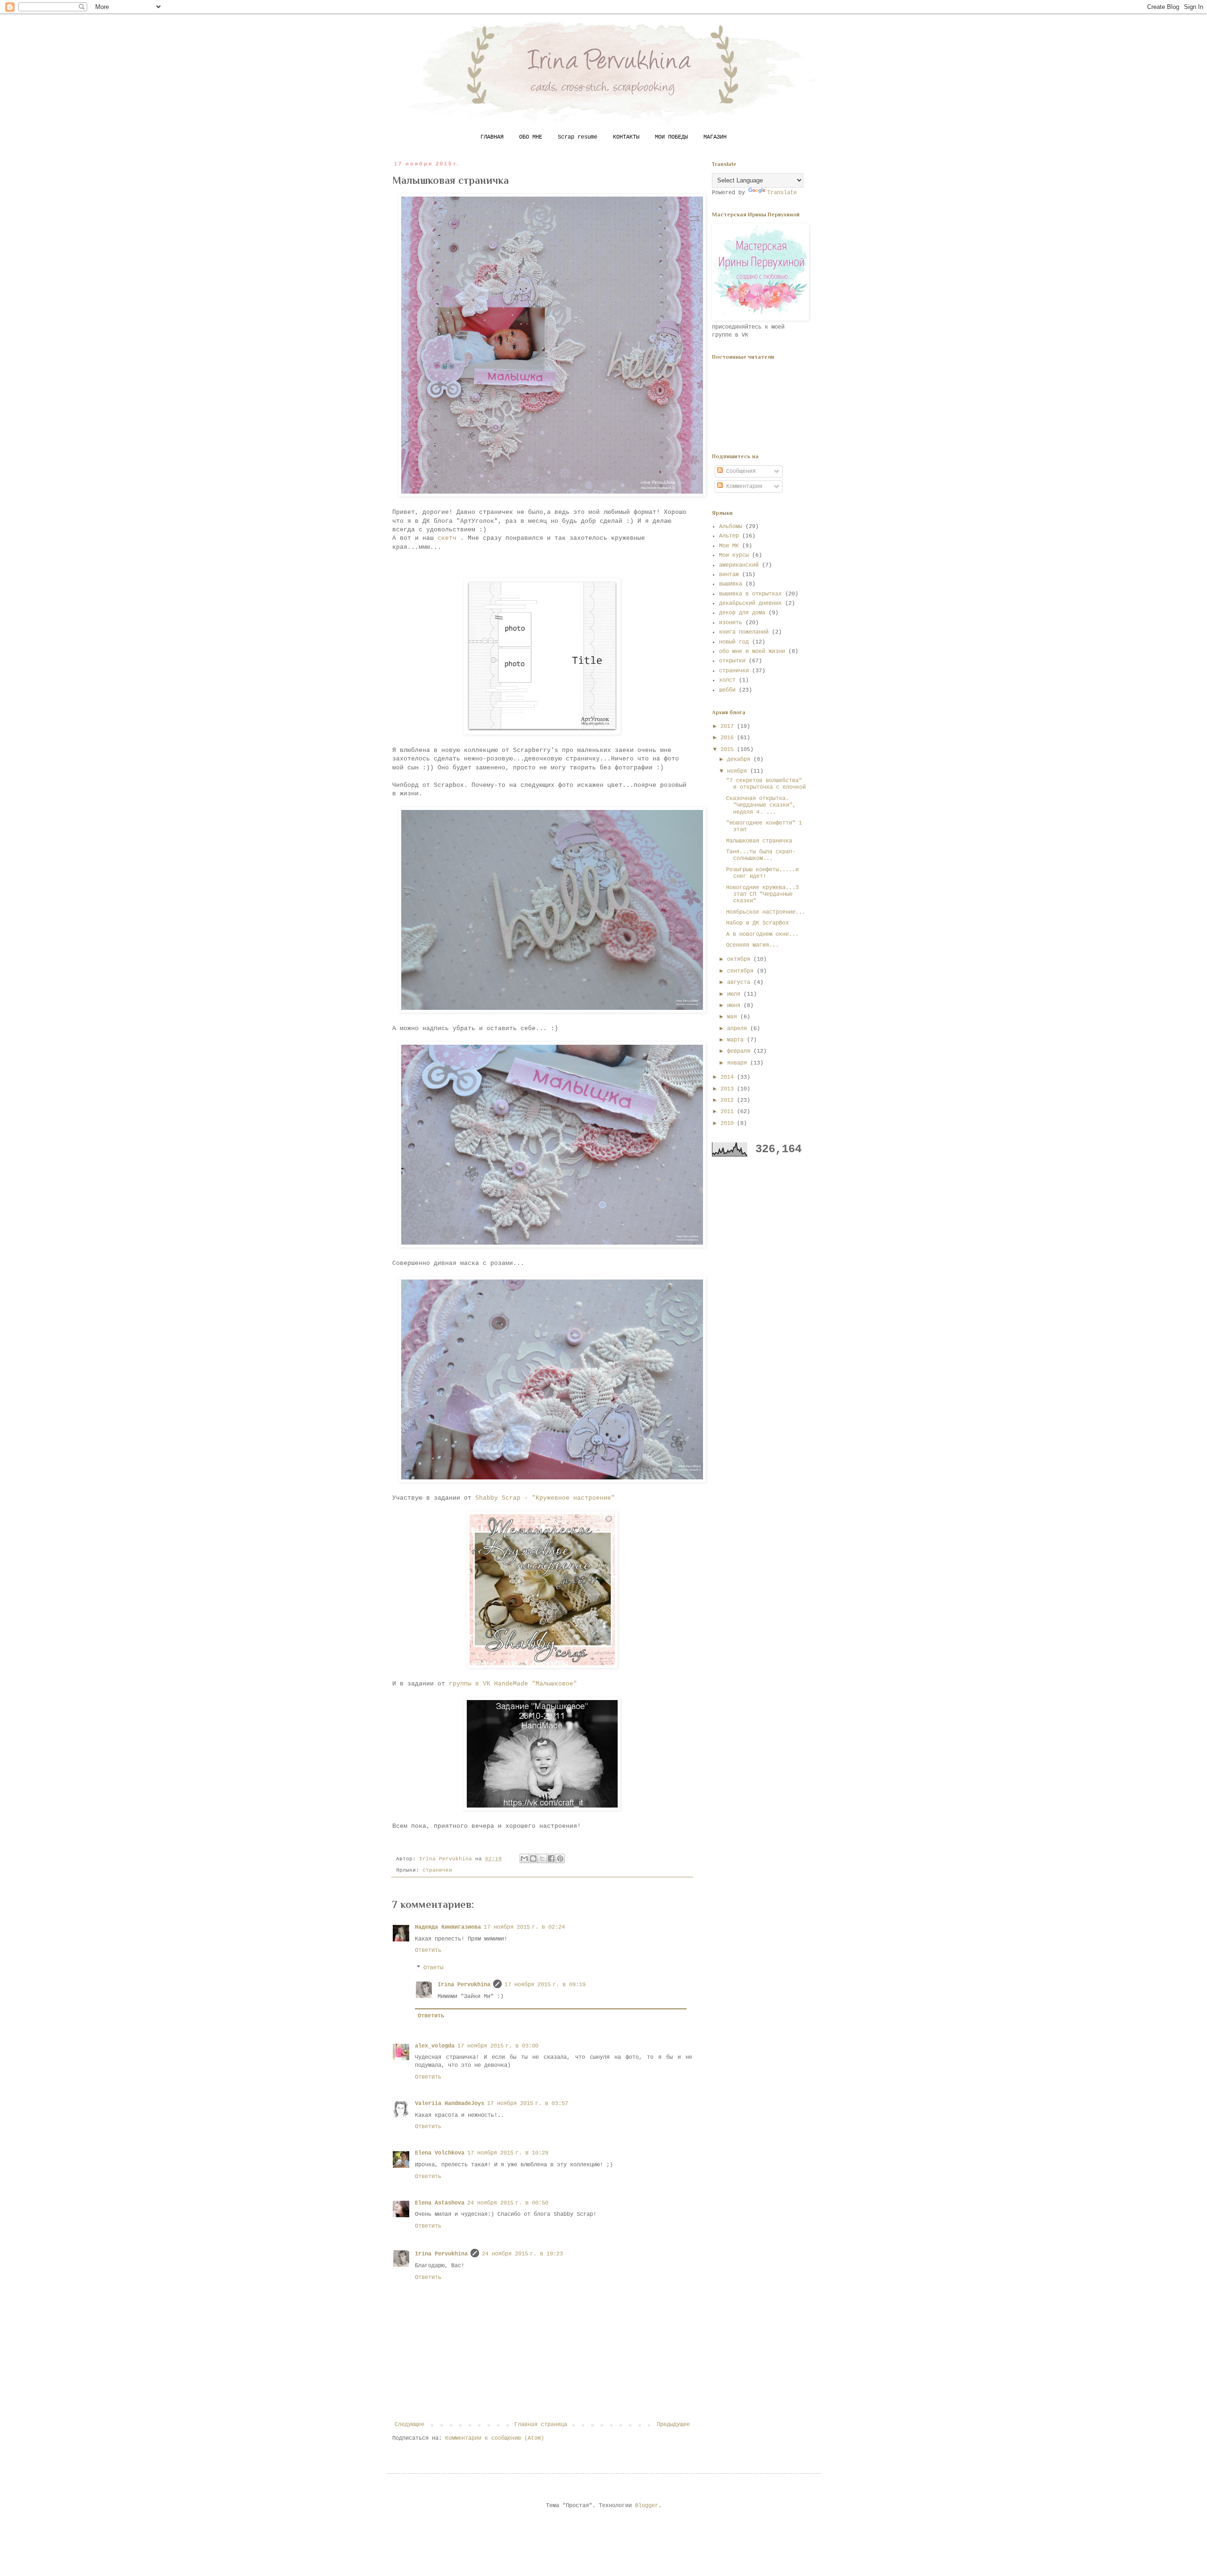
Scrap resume (578, 137)
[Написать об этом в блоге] (533, 1858)
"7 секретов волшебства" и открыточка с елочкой (766, 784)
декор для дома (742, 613)
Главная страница (541, 2425)
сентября (742, 971)
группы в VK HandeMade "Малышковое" (513, 1684)
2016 (729, 738)
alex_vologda (435, 2046)
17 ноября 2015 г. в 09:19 (545, 1985)
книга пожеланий (744, 632)
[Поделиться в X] (542, 1858)
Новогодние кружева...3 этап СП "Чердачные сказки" (762, 895)
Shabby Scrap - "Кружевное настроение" (545, 1498)
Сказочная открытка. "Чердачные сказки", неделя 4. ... (761, 805)
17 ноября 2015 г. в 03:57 (528, 2104)
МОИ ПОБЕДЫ (671, 137)
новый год (734, 642)
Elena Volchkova (440, 2153)
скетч (449, 538)
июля (735, 994)
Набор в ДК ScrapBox (757, 923)
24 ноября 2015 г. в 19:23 (522, 2254)
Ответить (428, 1950)
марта (737, 1040)
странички (437, 1870)
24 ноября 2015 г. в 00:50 (508, 2203)
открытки (732, 661)
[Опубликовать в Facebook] (551, 1858)
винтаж (729, 575)
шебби (727, 690)
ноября (739, 771)
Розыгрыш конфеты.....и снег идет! (762, 873)
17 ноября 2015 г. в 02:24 (524, 1927)
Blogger (647, 2506)
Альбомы (731, 527)
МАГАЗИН (715, 137)
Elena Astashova (440, 2203)
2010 (729, 1123)
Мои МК (729, 546)
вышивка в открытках (750, 594)
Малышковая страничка (759, 841)
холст (727, 680)
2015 (729, 750)
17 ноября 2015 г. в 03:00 (498, 2046)
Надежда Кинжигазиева (448, 1927)
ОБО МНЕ (531, 137)
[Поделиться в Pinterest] (560, 1858)
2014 (729, 1077)
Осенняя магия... (752, 945)
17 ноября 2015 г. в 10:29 (508, 2153)
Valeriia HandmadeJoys (450, 2104)
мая (734, 1017)
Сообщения (739, 471)
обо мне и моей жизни (752, 652)
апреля (739, 1029)
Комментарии (743, 487)
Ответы (433, 1968)
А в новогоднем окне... (762, 934)
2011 (729, 1112)
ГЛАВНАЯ (492, 137)
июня (735, 1006)
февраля (740, 1051)
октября (740, 959)
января (739, 1063)
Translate (782, 193)
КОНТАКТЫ (626, 137)
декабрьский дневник (750, 603)
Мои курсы (734, 555)
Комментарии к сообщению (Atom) (495, 2438)
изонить (731, 623)
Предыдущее (673, 2425)
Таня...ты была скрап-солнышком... (761, 855)
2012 (729, 1100)
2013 (729, 1089)
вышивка (731, 584)
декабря (740, 760)
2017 (729, 727)
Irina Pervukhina (464, 1985)
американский (739, 565)
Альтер (729, 536)
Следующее (409, 2425)
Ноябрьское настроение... (766, 912)
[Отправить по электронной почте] (524, 1858)
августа (740, 983)
